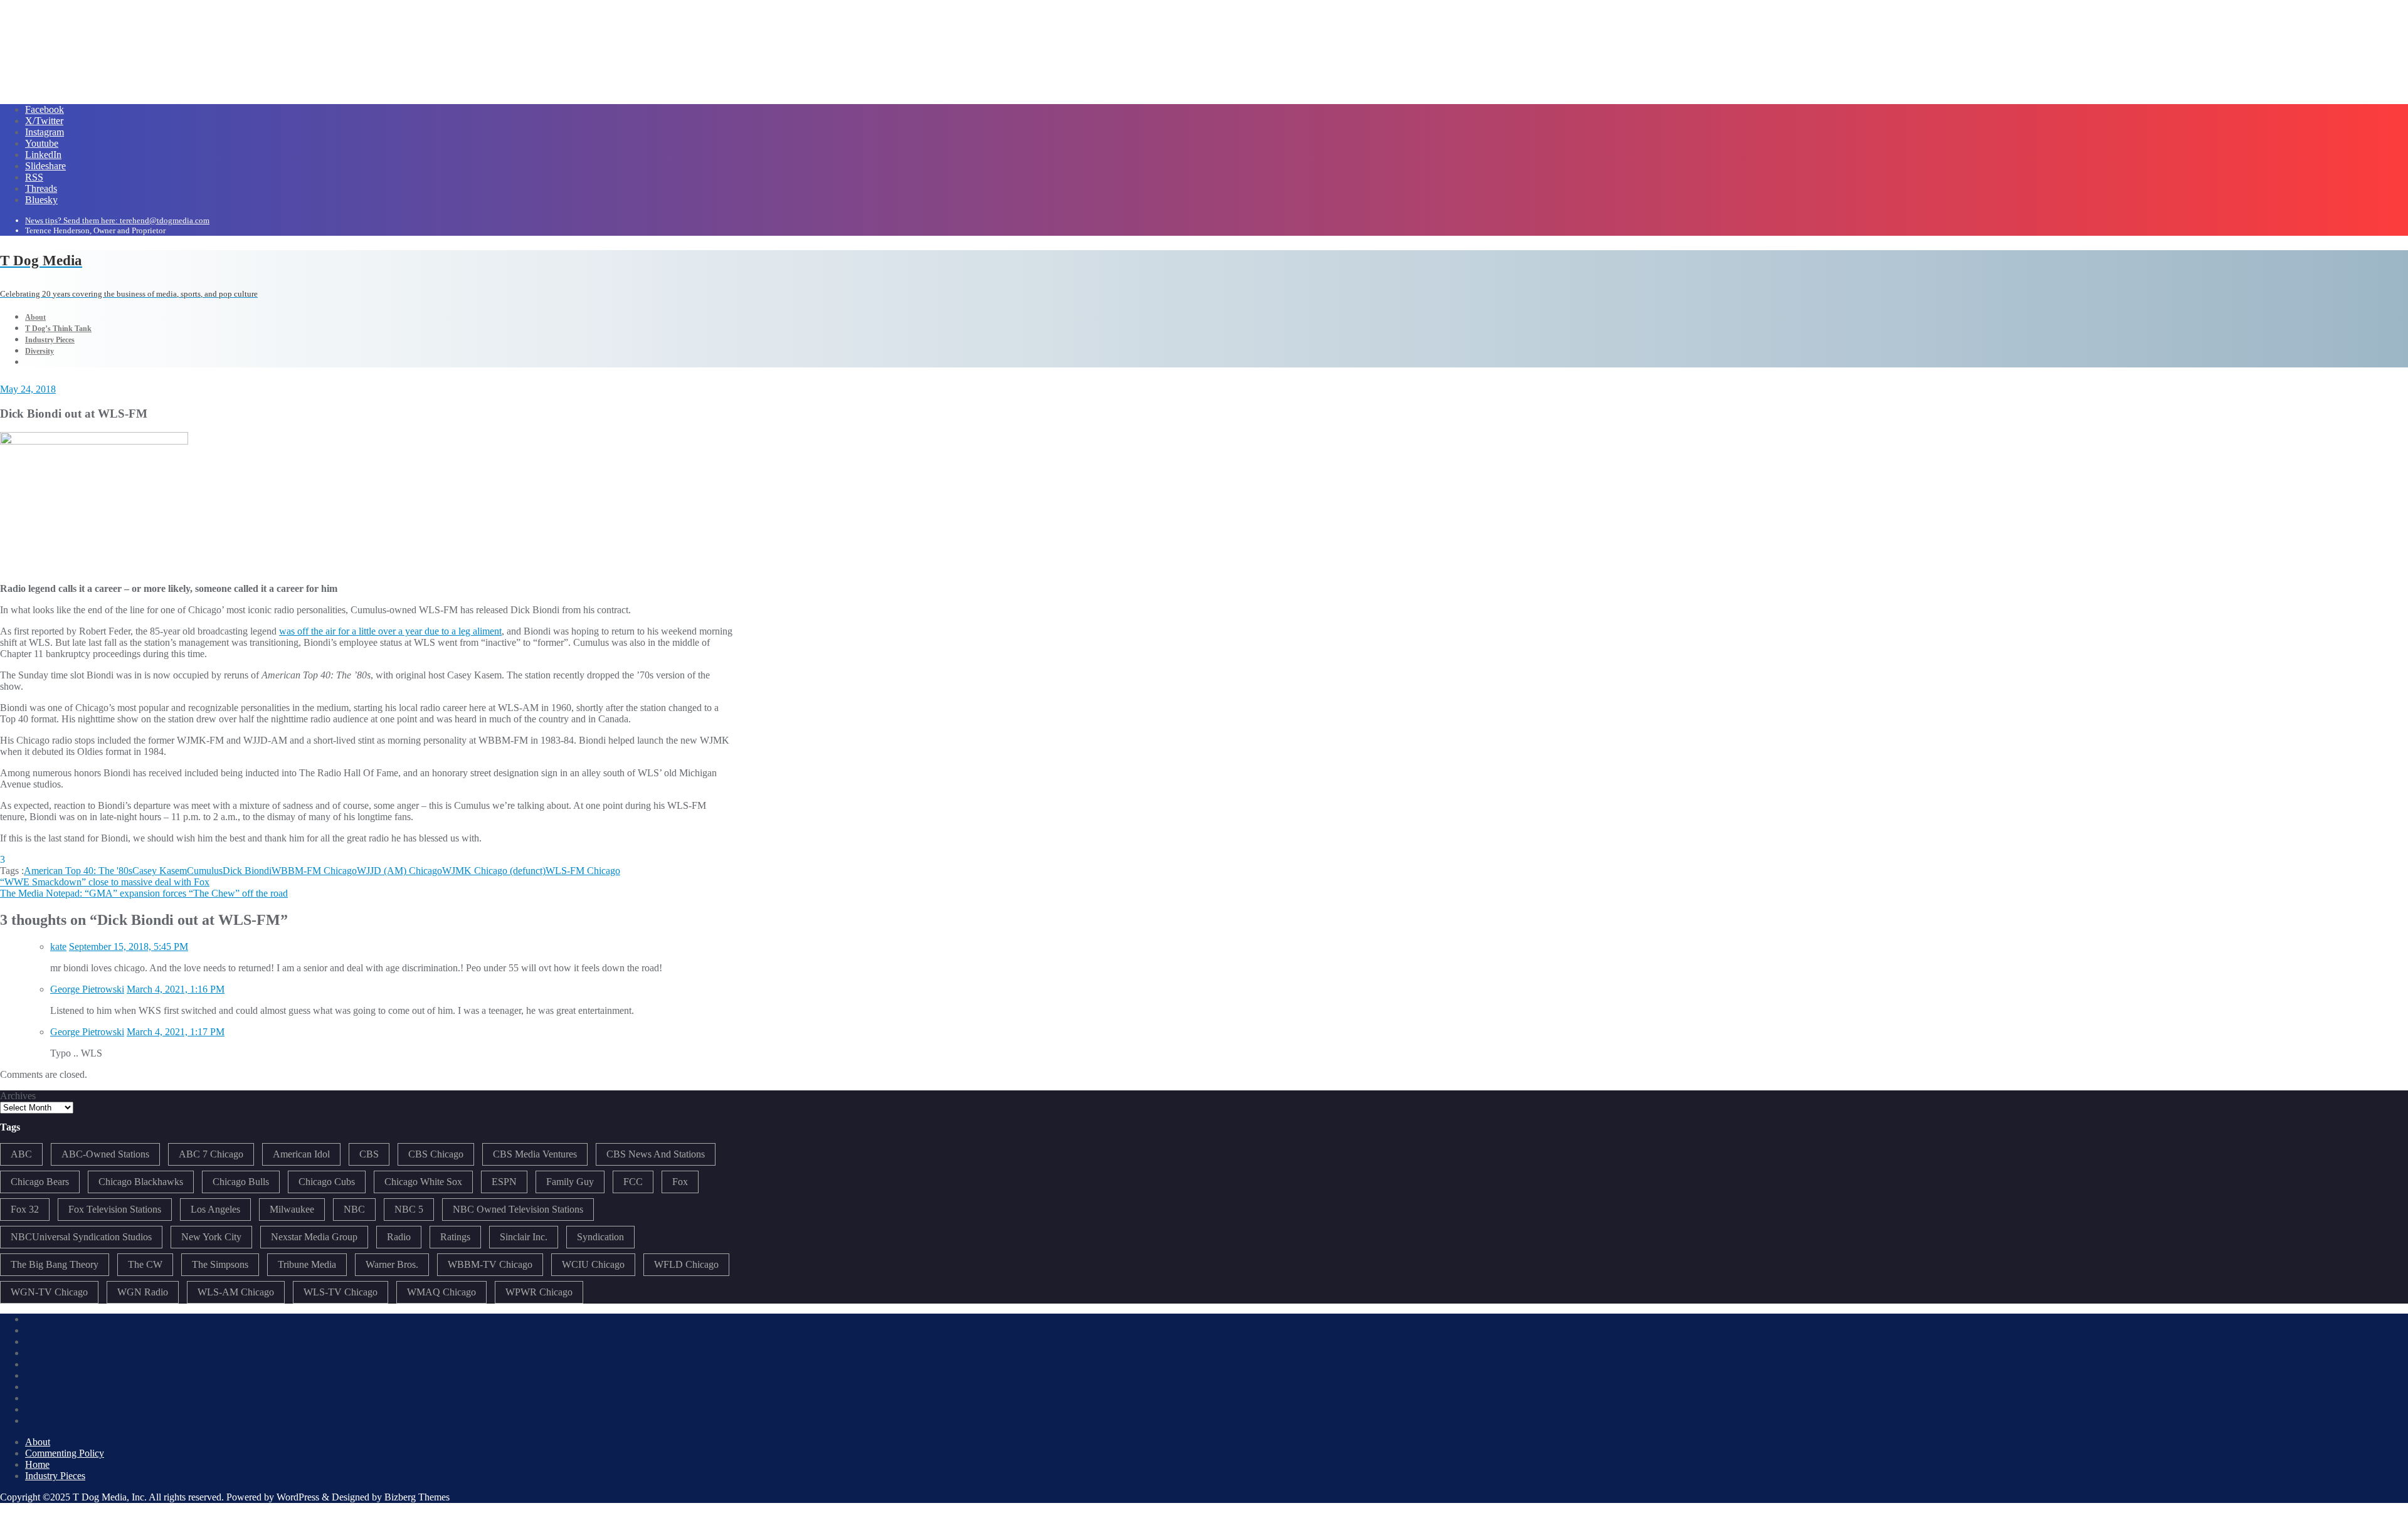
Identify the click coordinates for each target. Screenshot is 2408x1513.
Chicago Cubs (327, 1182)
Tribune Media (307, 1264)
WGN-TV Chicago (49, 1292)
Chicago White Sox (423, 1182)
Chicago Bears (40, 1182)
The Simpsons (220, 1264)
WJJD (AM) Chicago (399, 871)
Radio (399, 1237)
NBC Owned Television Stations (518, 1209)
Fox (680, 1182)
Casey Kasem (160, 871)
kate (58, 946)
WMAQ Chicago (441, 1292)
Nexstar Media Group (314, 1237)
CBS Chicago (436, 1154)
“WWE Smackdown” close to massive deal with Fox (105, 882)
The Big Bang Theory (55, 1264)
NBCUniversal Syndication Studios (81, 1237)
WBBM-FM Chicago (314, 871)
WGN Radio (143, 1292)
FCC (633, 1182)
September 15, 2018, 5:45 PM (129, 946)
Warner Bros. (392, 1264)
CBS (369, 1154)
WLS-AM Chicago (236, 1292)
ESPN (504, 1182)
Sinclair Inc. (524, 1237)
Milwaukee (292, 1209)
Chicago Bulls (241, 1182)
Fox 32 (25, 1209)
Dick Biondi (247, 871)
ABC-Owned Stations (105, 1154)
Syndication (600, 1237)
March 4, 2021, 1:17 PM (176, 1032)
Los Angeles (215, 1209)
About (38, 1442)
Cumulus (205, 871)
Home (37, 1464)
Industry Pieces (55, 1476)
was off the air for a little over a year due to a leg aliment (390, 631)
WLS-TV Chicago (341, 1292)
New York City (211, 1237)
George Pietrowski (87, 989)
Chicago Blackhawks (141, 1182)
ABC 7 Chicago (211, 1154)
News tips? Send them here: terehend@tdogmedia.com (117, 220)
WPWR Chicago (539, 1292)
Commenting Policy (65, 1453)
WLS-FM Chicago (583, 871)
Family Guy (570, 1182)
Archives (18, 1096)
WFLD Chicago (686, 1264)
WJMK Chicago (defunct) (494, 871)
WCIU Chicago (593, 1264)
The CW (145, 1264)
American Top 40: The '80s (78, 871)
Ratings (455, 1237)
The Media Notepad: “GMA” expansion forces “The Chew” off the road (144, 893)
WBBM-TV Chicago (490, 1264)
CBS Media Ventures (535, 1154)
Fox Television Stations (115, 1209)
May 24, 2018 (28, 389)
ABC (21, 1154)
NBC (354, 1209)
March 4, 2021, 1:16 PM (176, 989)
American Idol (301, 1154)
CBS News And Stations (656, 1154)
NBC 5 (409, 1209)
